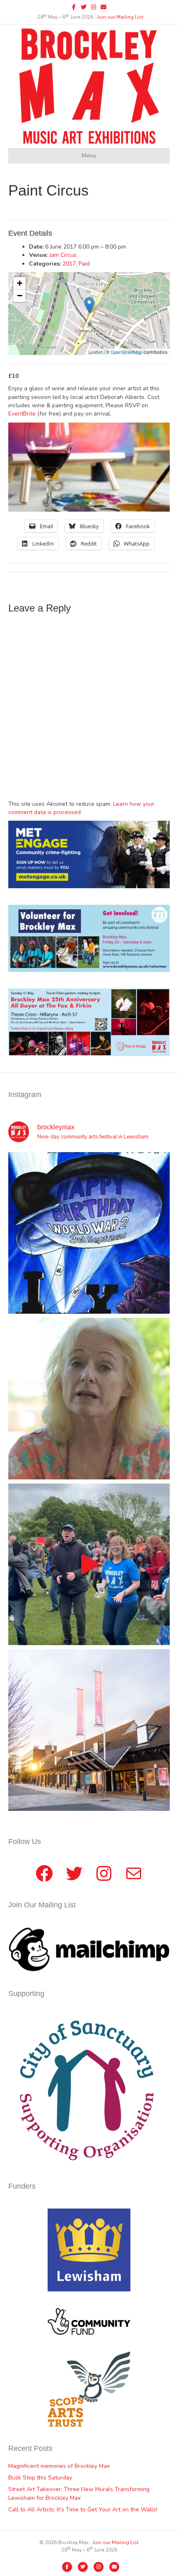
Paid (84, 264)
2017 (69, 264)
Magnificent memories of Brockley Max (60, 2466)
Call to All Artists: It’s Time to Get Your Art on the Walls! (83, 2510)
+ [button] (20, 283)
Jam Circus (63, 255)
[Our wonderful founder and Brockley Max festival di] (89, 1399)
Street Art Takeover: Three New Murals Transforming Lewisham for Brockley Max (79, 2493)
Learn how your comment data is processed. (81, 808)
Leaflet (95, 352)
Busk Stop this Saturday (40, 2478)
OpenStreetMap (126, 352)
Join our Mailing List (120, 17)
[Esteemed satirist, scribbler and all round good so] (89, 1233)
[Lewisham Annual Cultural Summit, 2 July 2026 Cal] (89, 1730)
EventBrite (22, 414)
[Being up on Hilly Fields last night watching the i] (89, 1564)
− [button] (20, 296)
